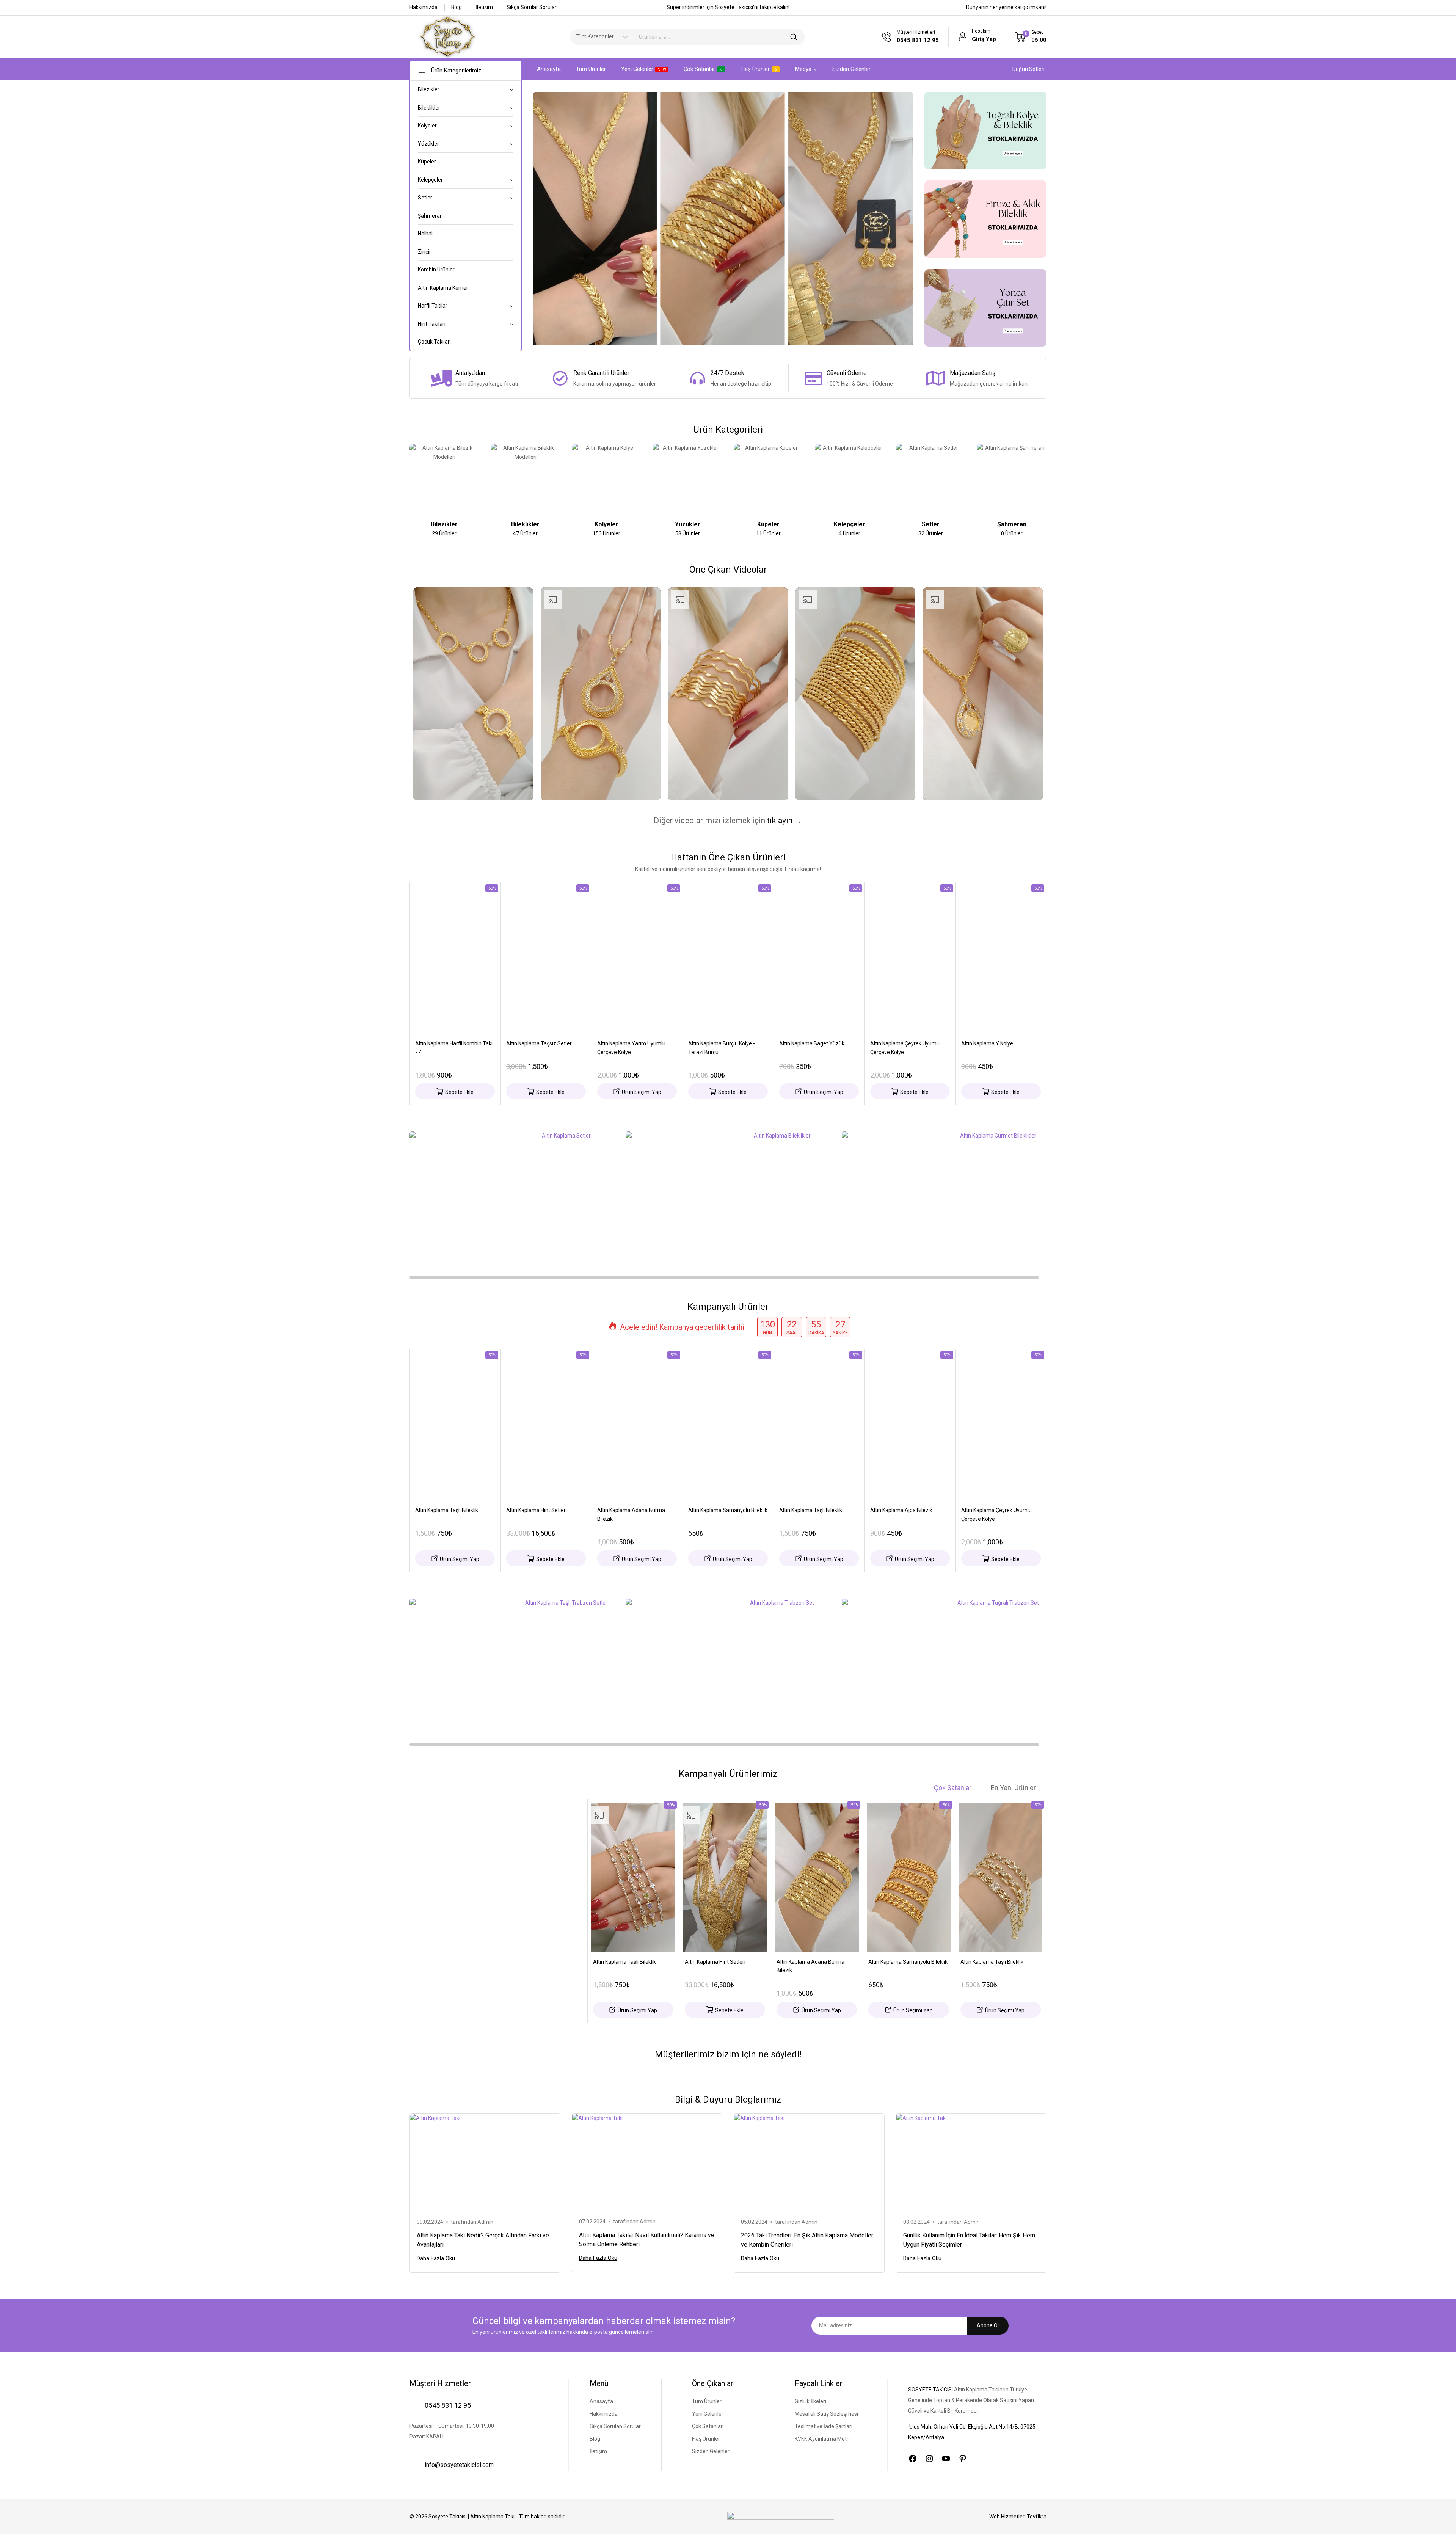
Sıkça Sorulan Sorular (615, 2426)
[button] (455, 1091)
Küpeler (427, 162)
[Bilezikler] (444, 479)
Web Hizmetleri (1018, 2517)
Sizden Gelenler (851, 69)
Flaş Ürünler (755, 69)
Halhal (425, 234)
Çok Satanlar (699, 69)
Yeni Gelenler (644, 69)
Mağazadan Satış (973, 373)
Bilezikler (444, 524)
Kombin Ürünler (436, 270)
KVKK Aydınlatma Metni (823, 2439)
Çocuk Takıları (434, 342)
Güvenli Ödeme (847, 373)
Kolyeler (606, 524)
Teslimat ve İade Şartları (824, 2426)
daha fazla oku (436, 2258)
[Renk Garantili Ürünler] (560, 378)
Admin (485, 2222)
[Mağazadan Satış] (936, 378)
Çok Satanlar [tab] (953, 1788)
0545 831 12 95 (448, 2405)
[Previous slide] (412, 482)
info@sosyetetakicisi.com (459, 2465)
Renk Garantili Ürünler (601, 373)
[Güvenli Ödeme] (813, 378)
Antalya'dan (470, 373)
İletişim (484, 7)
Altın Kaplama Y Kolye (987, 1043)
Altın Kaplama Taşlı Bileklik (447, 1510)
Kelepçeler (850, 524)
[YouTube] (946, 2459)
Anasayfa (549, 69)
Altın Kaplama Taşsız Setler (539, 1043)
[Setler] (931, 479)
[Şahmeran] (1012, 479)
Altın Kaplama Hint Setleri (537, 1510)
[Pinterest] (963, 2459)
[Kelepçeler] (850, 479)
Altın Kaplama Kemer (443, 288)
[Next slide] (1044, 482)
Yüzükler (688, 524)
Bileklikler (525, 524)
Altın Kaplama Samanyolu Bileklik (728, 1510)
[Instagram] (929, 2459)
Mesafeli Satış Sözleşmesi (826, 2414)
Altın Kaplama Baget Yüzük (812, 1043)
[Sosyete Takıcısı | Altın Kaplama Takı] (447, 37)
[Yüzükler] (687, 479)
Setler (931, 524)
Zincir (424, 252)
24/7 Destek (727, 373)
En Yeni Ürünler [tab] (1013, 1788)
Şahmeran (430, 216)
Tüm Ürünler (591, 69)
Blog (457, 7)
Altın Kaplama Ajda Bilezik (901, 1510)
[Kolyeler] (607, 479)
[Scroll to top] (1439, 2518)
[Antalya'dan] (441, 378)
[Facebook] (913, 2459)
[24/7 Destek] (698, 378)
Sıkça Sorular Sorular (532, 7)
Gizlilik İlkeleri (810, 2401)
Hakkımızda (424, 7)
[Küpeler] (769, 479)
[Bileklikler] (526, 479)
